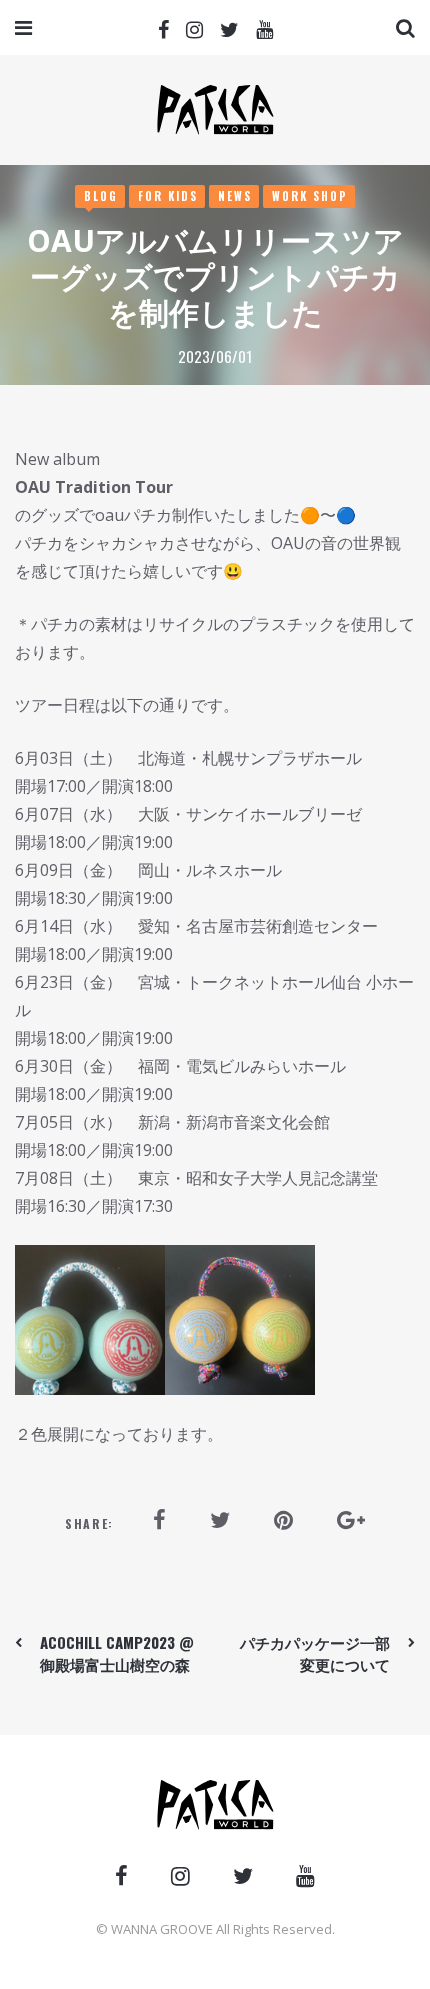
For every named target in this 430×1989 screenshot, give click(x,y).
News (235, 196)
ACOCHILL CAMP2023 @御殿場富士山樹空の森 (117, 1653)
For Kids (168, 196)
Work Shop (310, 196)
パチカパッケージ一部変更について (315, 1653)
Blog (101, 196)
